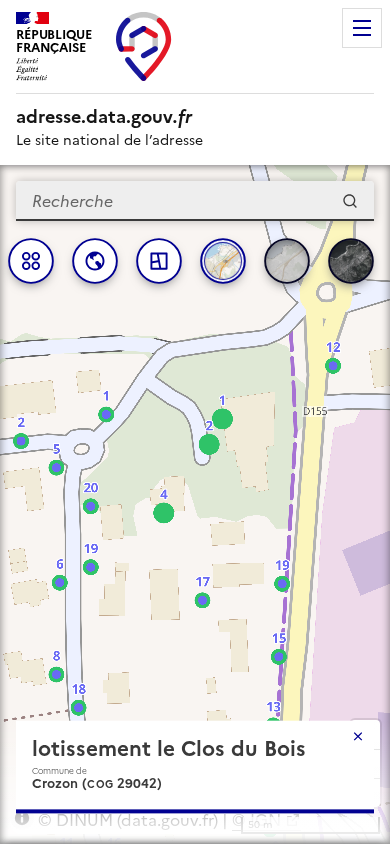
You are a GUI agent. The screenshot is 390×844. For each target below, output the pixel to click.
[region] (195, 504)
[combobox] (195, 201)
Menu (362, 28)
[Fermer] (358, 736)
